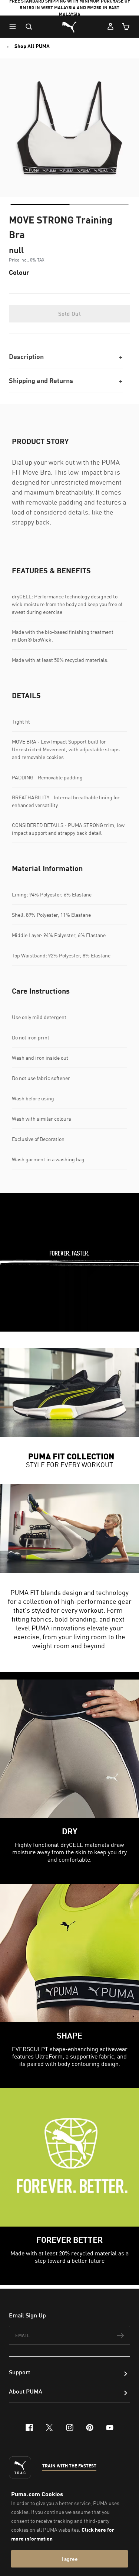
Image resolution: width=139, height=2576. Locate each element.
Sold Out (69, 314)
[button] (14, 27)
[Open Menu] (14, 27)
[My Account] (110, 27)
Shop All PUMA (32, 46)
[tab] (40, 205)
